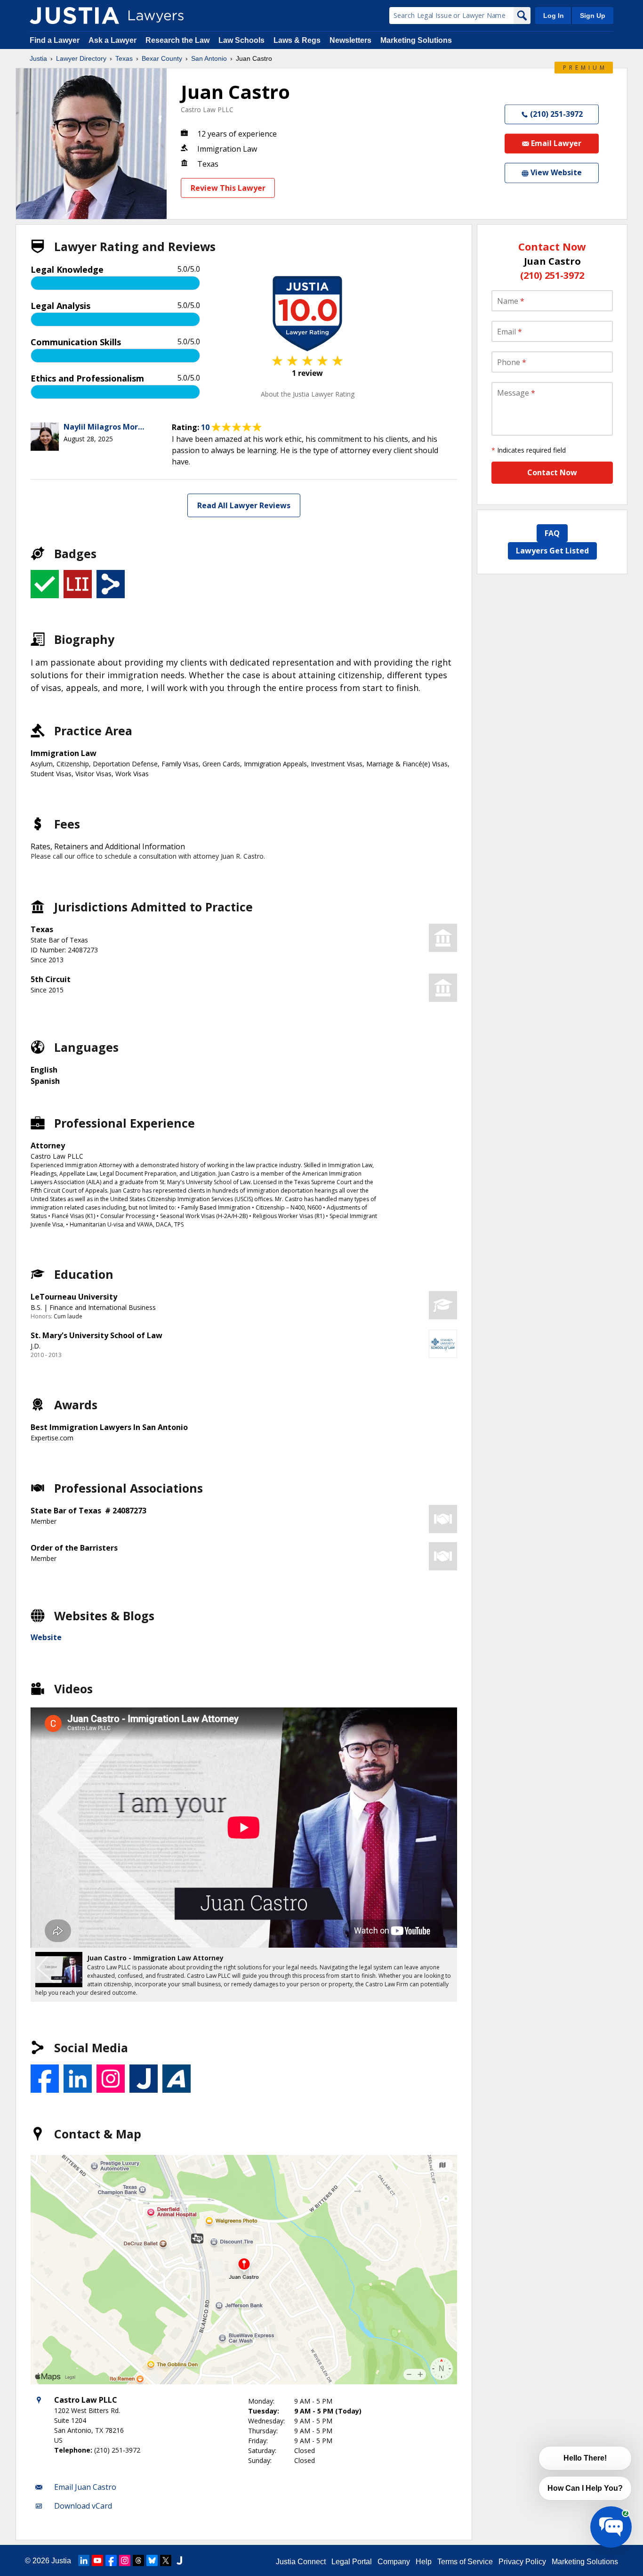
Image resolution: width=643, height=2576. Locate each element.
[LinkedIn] (84, 2560)
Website (46, 1637)
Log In (554, 16)
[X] (166, 2560)
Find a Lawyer (55, 40)
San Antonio (209, 58)
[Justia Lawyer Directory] (74, 16)
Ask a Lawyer (113, 40)
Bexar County (162, 58)
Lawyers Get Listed (552, 551)
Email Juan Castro (85, 2487)
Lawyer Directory (81, 58)
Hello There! (585, 2458)
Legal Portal (352, 2562)
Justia (38, 58)
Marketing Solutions (416, 40)
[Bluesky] (152, 2560)
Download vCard (83, 2506)
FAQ (552, 533)
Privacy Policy (522, 2562)
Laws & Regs (297, 40)
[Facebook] (111, 2560)
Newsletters (350, 40)
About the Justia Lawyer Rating (308, 394)
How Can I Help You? (585, 2488)
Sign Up (593, 16)
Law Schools (241, 40)
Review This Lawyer (228, 188)
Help (424, 2562)
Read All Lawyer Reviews (244, 505)
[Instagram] (125, 2560)
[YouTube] (97, 2560)
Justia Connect (301, 2562)
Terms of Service (465, 2562)
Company (394, 2562)
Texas (124, 58)
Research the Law (177, 40)
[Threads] (138, 2560)
